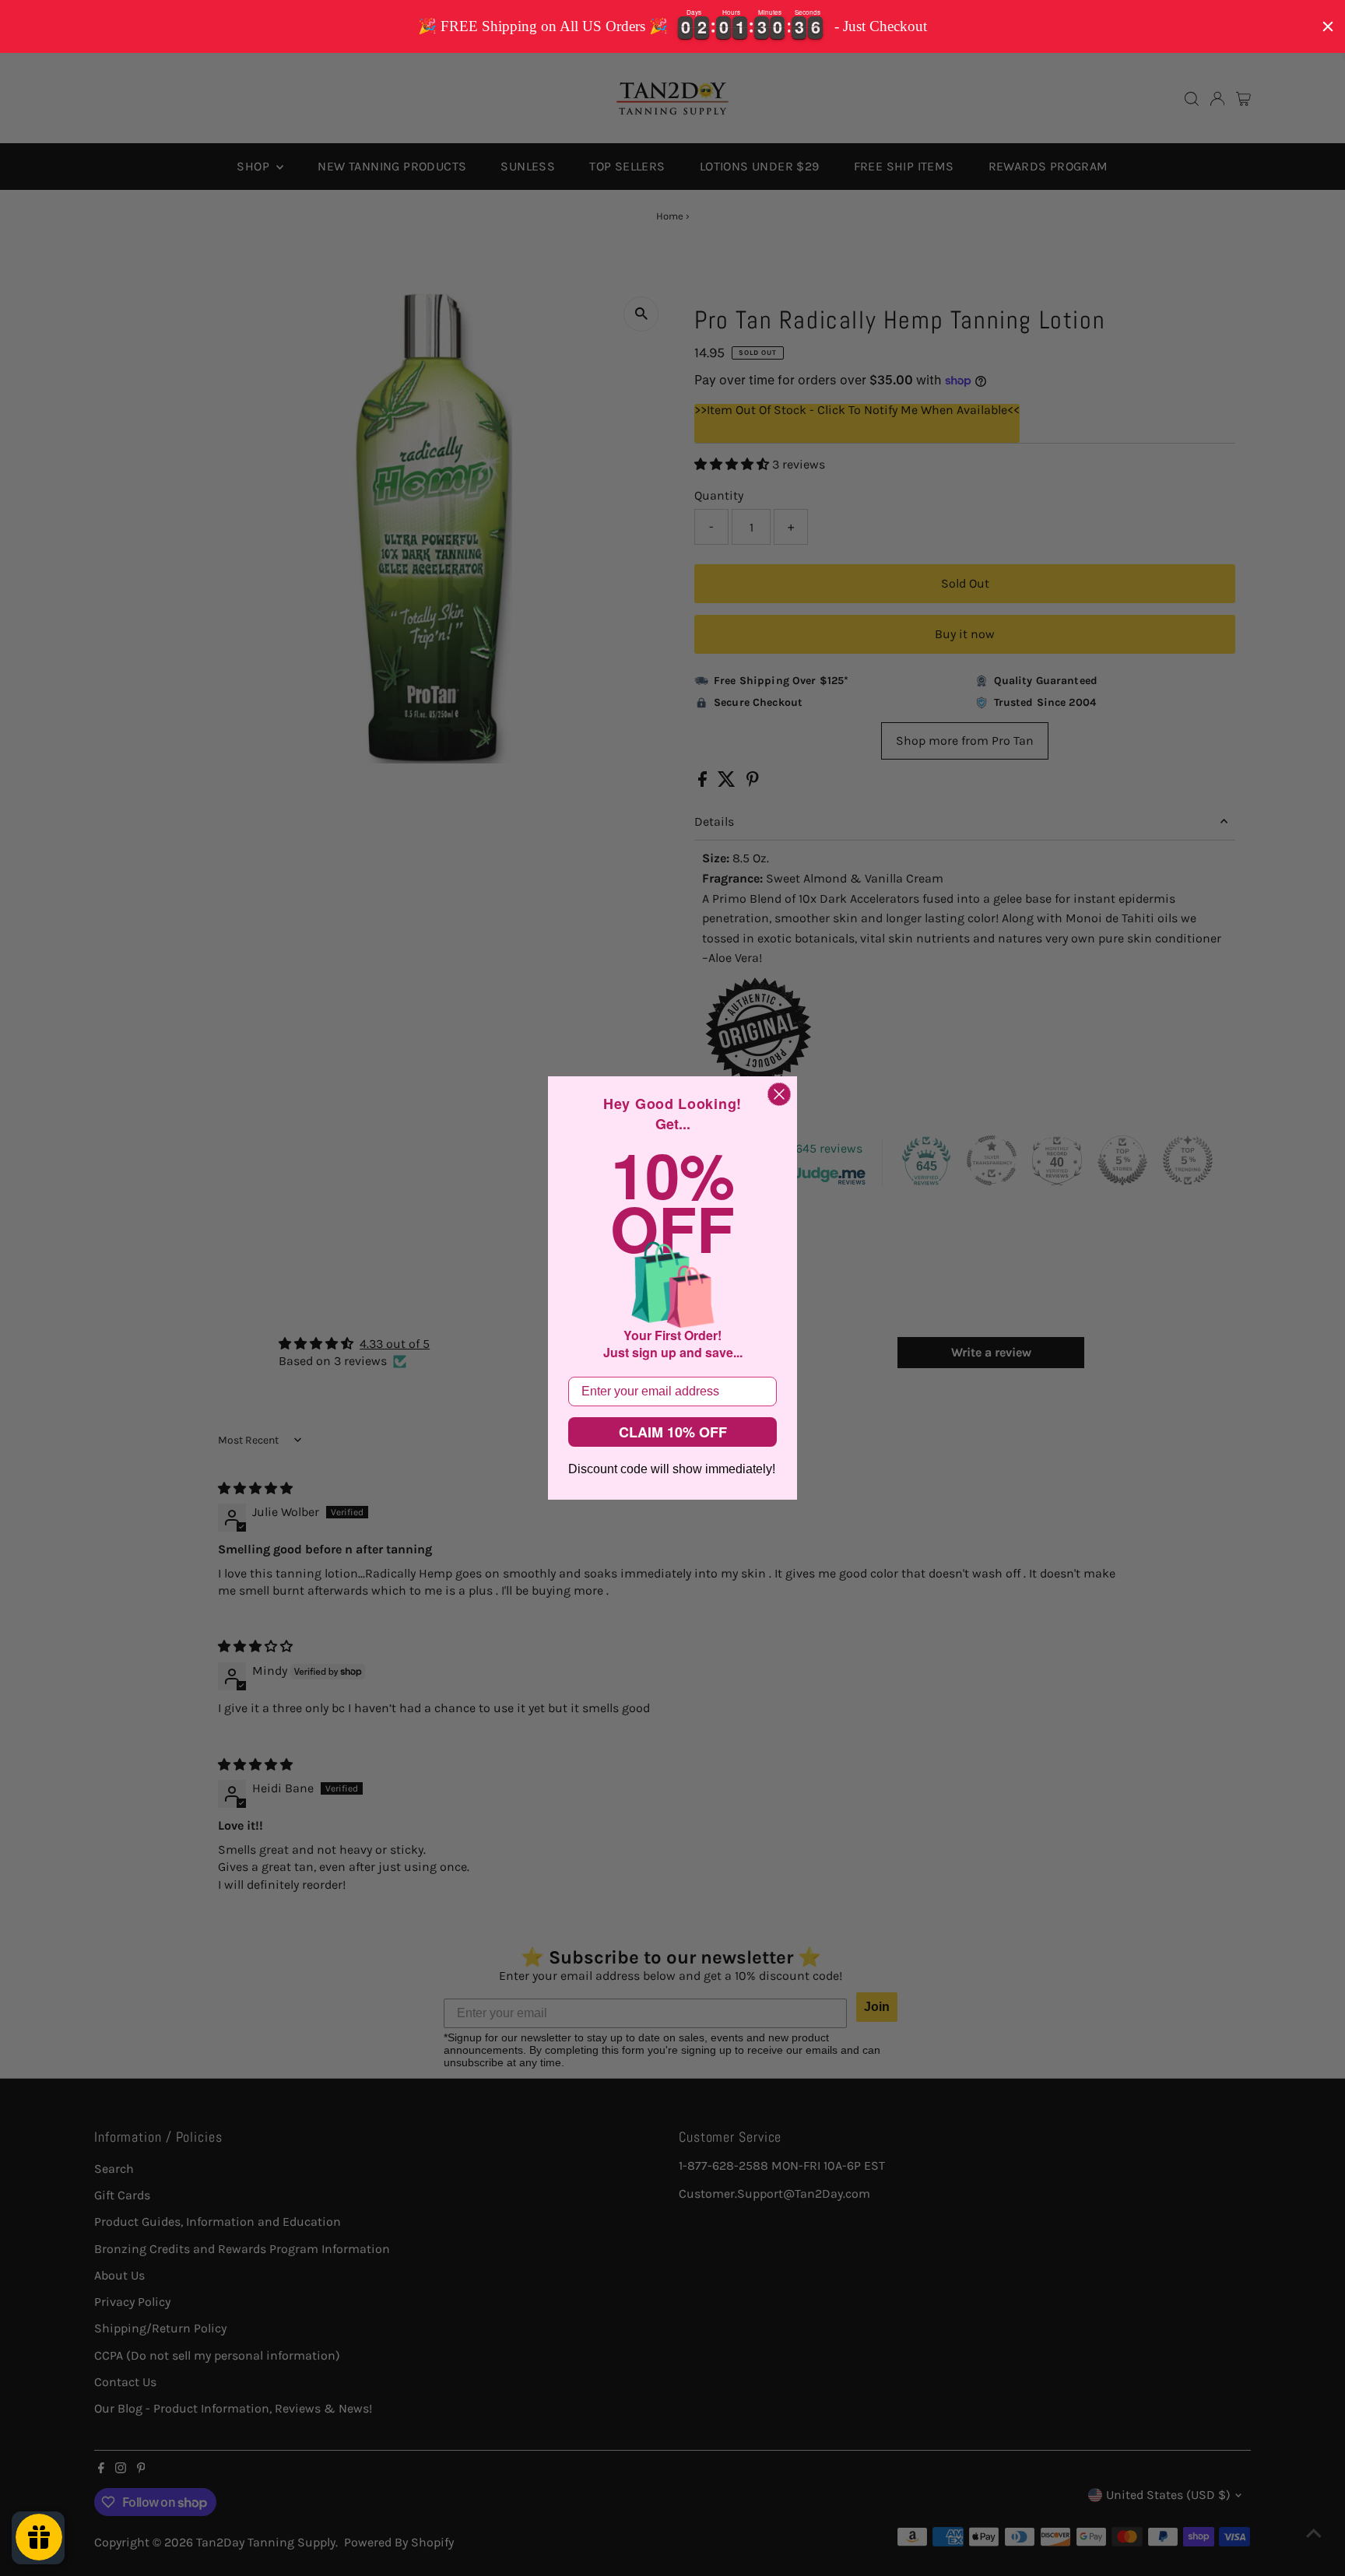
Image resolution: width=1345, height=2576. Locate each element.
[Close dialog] (779, 1094)
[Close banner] (1328, 26)
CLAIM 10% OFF (673, 1432)
